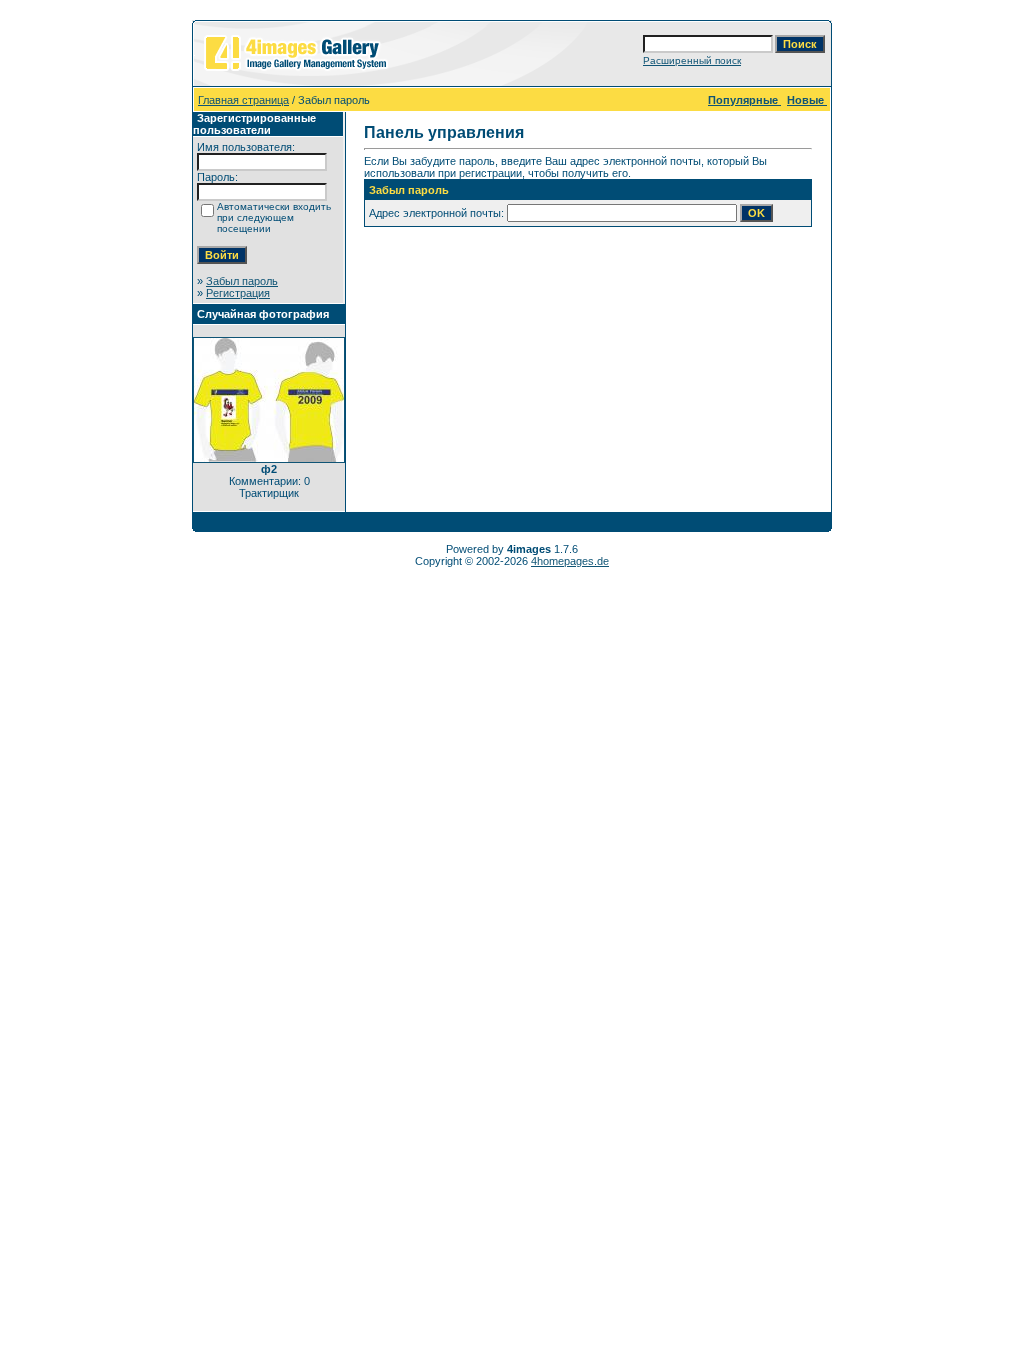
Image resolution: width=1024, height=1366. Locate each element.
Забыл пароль (242, 281)
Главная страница (243, 100)
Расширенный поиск (692, 60)
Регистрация (238, 293)
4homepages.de (570, 561)
